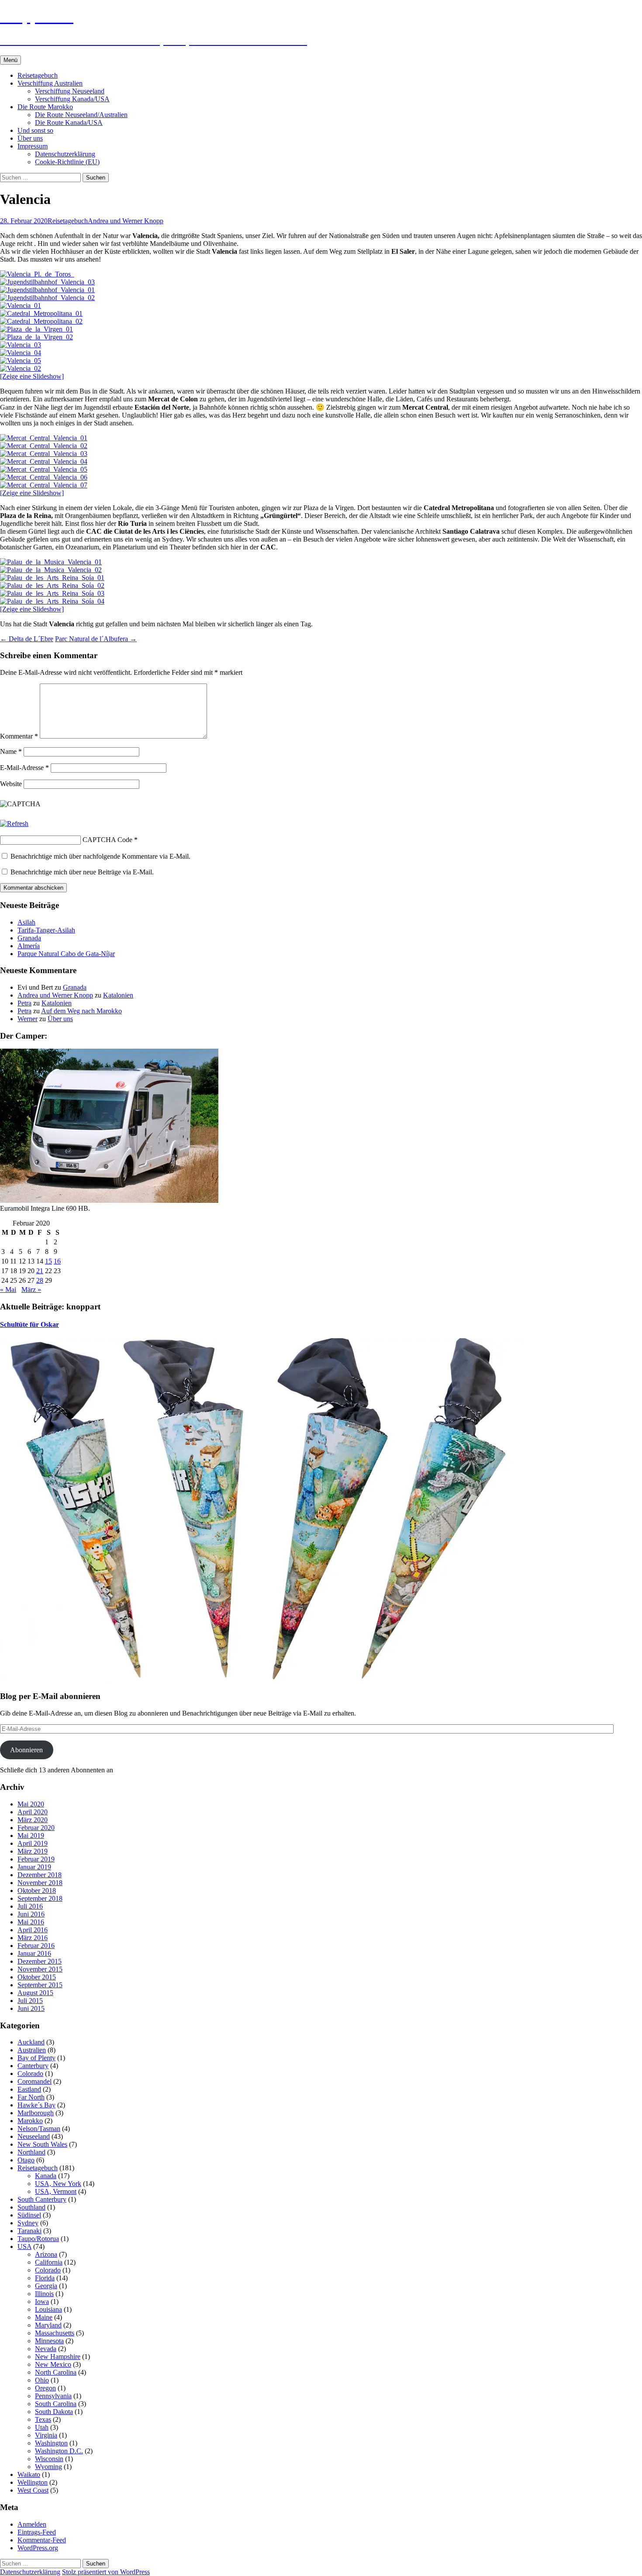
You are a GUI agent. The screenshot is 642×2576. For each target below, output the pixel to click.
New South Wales (42, 2144)
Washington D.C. (59, 2451)
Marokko (30, 2121)
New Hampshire (58, 2357)
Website (11, 784)
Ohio (42, 2380)
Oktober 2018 (37, 1891)
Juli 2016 (30, 1906)
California (49, 2262)
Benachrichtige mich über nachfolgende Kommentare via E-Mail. (100, 856)
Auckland (31, 2042)
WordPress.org (38, 2548)
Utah (42, 2427)
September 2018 (40, 1898)
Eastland (29, 2089)
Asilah (26, 922)
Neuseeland (34, 2136)
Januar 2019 (34, 1867)
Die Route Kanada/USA (69, 123)
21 (40, 1271)
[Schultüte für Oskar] (262, 1680)
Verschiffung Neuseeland (70, 91)
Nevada (46, 2349)
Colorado (30, 2074)
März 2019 (33, 1851)
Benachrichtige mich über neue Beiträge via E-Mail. (82, 872)
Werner (28, 1019)
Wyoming (48, 2467)
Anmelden (32, 2524)
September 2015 (40, 1985)
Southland (31, 2207)
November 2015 (40, 1969)
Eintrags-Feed (37, 2532)
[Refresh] (14, 824)
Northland (31, 2152)
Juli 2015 (30, 2001)
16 (57, 1261)
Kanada (46, 2176)
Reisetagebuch (38, 75)
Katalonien (118, 995)
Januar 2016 (34, 1953)
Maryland (48, 2325)
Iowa (42, 2301)
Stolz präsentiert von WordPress (106, 2572)
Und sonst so (35, 130)
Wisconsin (49, 2459)
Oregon (45, 2388)
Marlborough (36, 2113)
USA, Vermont (56, 2191)
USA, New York (58, 2184)
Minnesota (49, 2341)
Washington (51, 2443)
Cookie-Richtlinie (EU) (67, 162)
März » (31, 1290)
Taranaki (29, 2231)
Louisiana (48, 2309)
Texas (43, 2419)
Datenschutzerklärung (65, 154)
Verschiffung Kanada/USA (72, 99)
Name (11, 751)
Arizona (46, 2254)
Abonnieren (26, 1750)
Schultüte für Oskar (29, 1324)
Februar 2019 (36, 1859)
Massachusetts (55, 2333)
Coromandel (35, 2081)
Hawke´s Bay (36, 2105)
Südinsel (29, 2215)
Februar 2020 (36, 1828)
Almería (29, 946)
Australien (32, 2050)
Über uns (30, 138)
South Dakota (54, 2412)
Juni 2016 (31, 1914)
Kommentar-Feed (42, 2540)
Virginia (46, 2435)
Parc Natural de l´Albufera (96, 639)
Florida (45, 2278)
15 (48, 1261)
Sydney (28, 2223)
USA (24, 2246)
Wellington (33, 2482)
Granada (29, 938)
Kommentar (19, 736)
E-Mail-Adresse (24, 768)
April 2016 (33, 1930)
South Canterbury (42, 2199)
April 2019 (33, 1843)
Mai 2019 (31, 1835)
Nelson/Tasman (39, 2129)
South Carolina (56, 2404)
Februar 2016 (36, 1946)
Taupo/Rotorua (38, 2239)
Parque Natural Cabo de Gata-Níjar (66, 954)
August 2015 (35, 1993)
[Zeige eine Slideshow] (32, 376)
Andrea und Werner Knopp (126, 221)
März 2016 (33, 1938)
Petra (24, 1003)
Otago (26, 2160)
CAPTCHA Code (107, 840)
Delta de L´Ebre (27, 639)
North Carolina (56, 2372)
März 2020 (33, 1820)
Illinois (44, 2294)
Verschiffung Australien (50, 83)
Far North (31, 2097)
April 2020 (33, 1812)
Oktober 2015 (37, 1977)
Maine (44, 2317)
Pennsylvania (53, 2396)
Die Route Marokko (45, 107)
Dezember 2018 (40, 1875)
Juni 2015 (31, 2008)
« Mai (8, 1290)
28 (40, 1280)
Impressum (33, 146)
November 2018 (40, 1883)
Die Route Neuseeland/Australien (81, 115)
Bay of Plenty (36, 2058)
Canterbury (33, 2066)
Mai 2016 (31, 1922)
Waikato (29, 2474)
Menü (10, 60)
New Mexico (53, 2364)
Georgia (46, 2286)
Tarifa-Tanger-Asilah (46, 930)
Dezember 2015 (40, 1961)
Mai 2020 (31, 1804)
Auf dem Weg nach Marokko (81, 1011)
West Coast (33, 2490)
